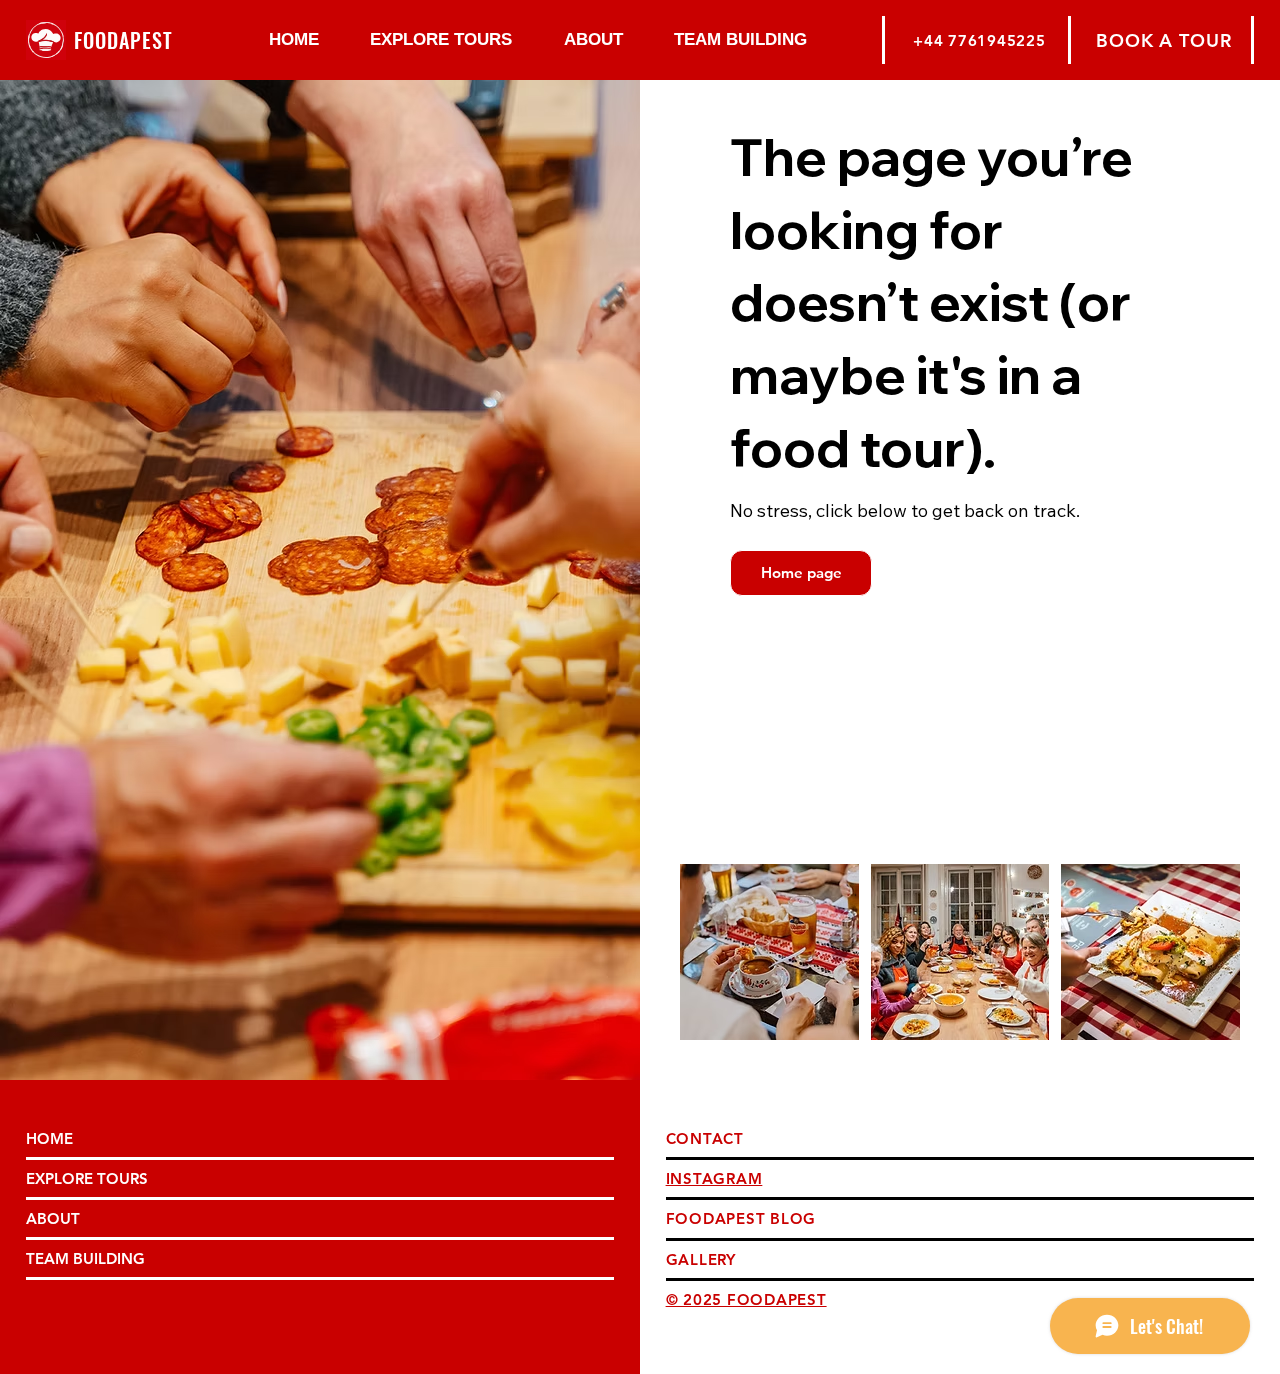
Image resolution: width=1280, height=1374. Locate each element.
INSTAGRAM (714, 1178)
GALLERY (701, 1259)
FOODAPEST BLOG (741, 1218)
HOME (49, 1138)
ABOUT (53, 1218)
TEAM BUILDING (85, 1258)
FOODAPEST (123, 40)
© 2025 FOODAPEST (746, 1299)
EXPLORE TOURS (87, 1178)
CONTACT (705, 1138)
